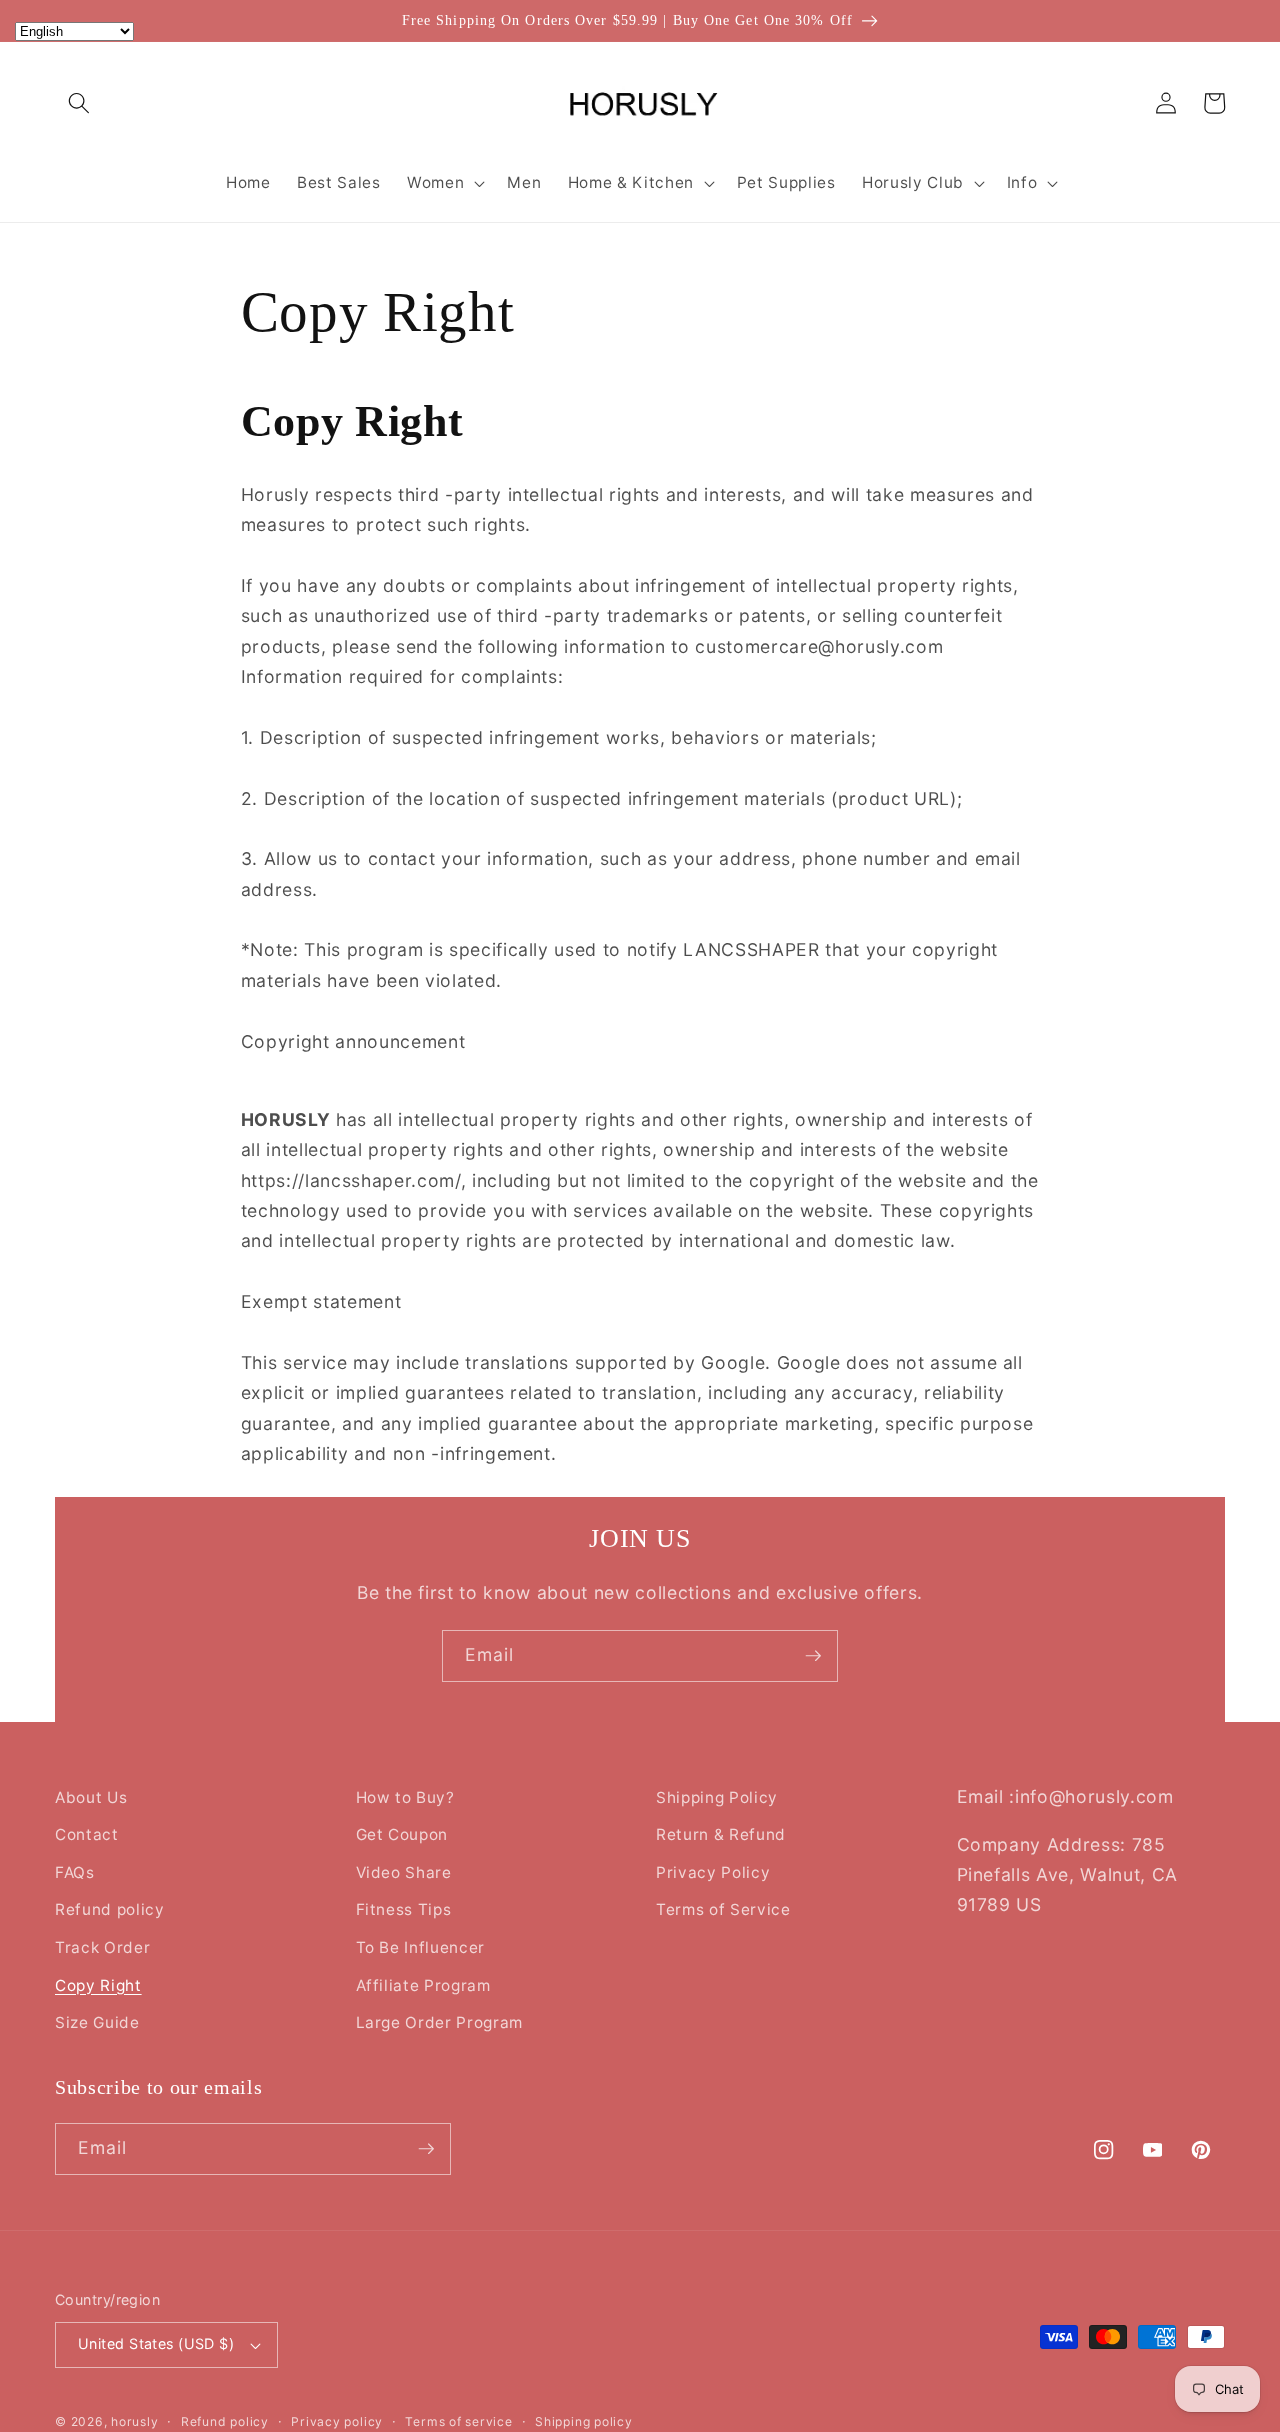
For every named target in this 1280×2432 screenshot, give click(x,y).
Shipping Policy (717, 1797)
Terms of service (458, 2421)
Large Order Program (440, 2022)
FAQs (75, 1872)
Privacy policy (337, 2421)
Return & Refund (721, 1834)
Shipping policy (584, 2421)
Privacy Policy (713, 1872)
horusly (134, 2421)
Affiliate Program (423, 1985)
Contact (87, 1834)
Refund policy (110, 1909)
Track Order (102, 1947)
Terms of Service (723, 1909)
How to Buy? (405, 1797)
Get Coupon (402, 1834)
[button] (79, 103)
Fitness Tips (404, 1909)
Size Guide (97, 2022)
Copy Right (98, 1985)
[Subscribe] (813, 1656)
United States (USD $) (156, 2343)
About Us (91, 1797)
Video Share (404, 1872)
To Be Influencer (421, 1947)
